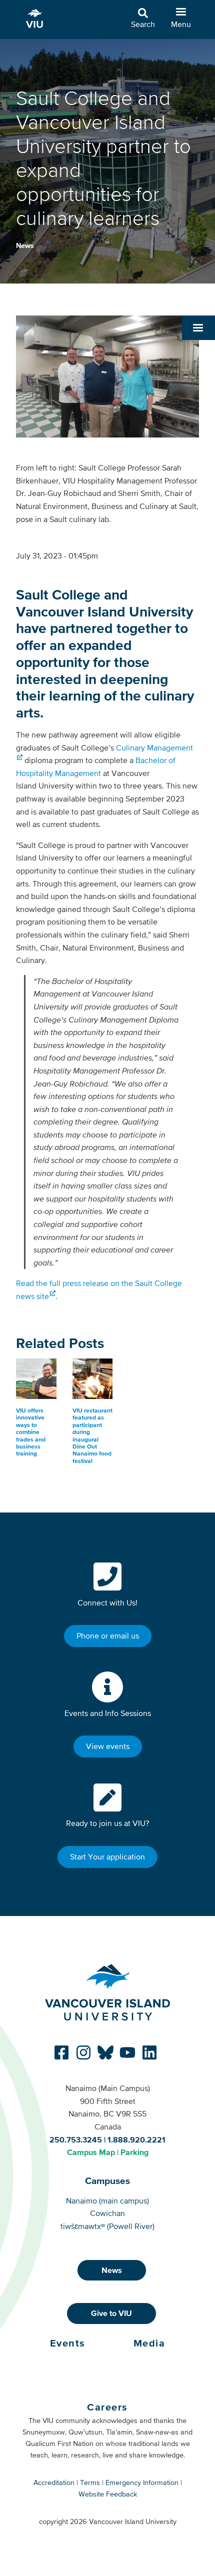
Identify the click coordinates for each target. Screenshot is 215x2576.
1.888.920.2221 (136, 2139)
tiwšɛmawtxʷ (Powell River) (107, 2226)
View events (108, 1746)
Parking (134, 2152)
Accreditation (54, 2482)
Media (149, 2343)
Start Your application (107, 1856)
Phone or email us (108, 1635)
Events (68, 2343)
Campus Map (91, 2152)
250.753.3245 (76, 2139)
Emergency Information (142, 2482)
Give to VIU (111, 2313)
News (25, 245)
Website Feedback (108, 2494)
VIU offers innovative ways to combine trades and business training (31, 1432)
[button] (198, 327)
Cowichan (107, 2213)
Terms (90, 2482)
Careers (107, 2407)
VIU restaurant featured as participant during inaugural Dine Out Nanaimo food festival (92, 1436)
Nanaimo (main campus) (107, 2200)
